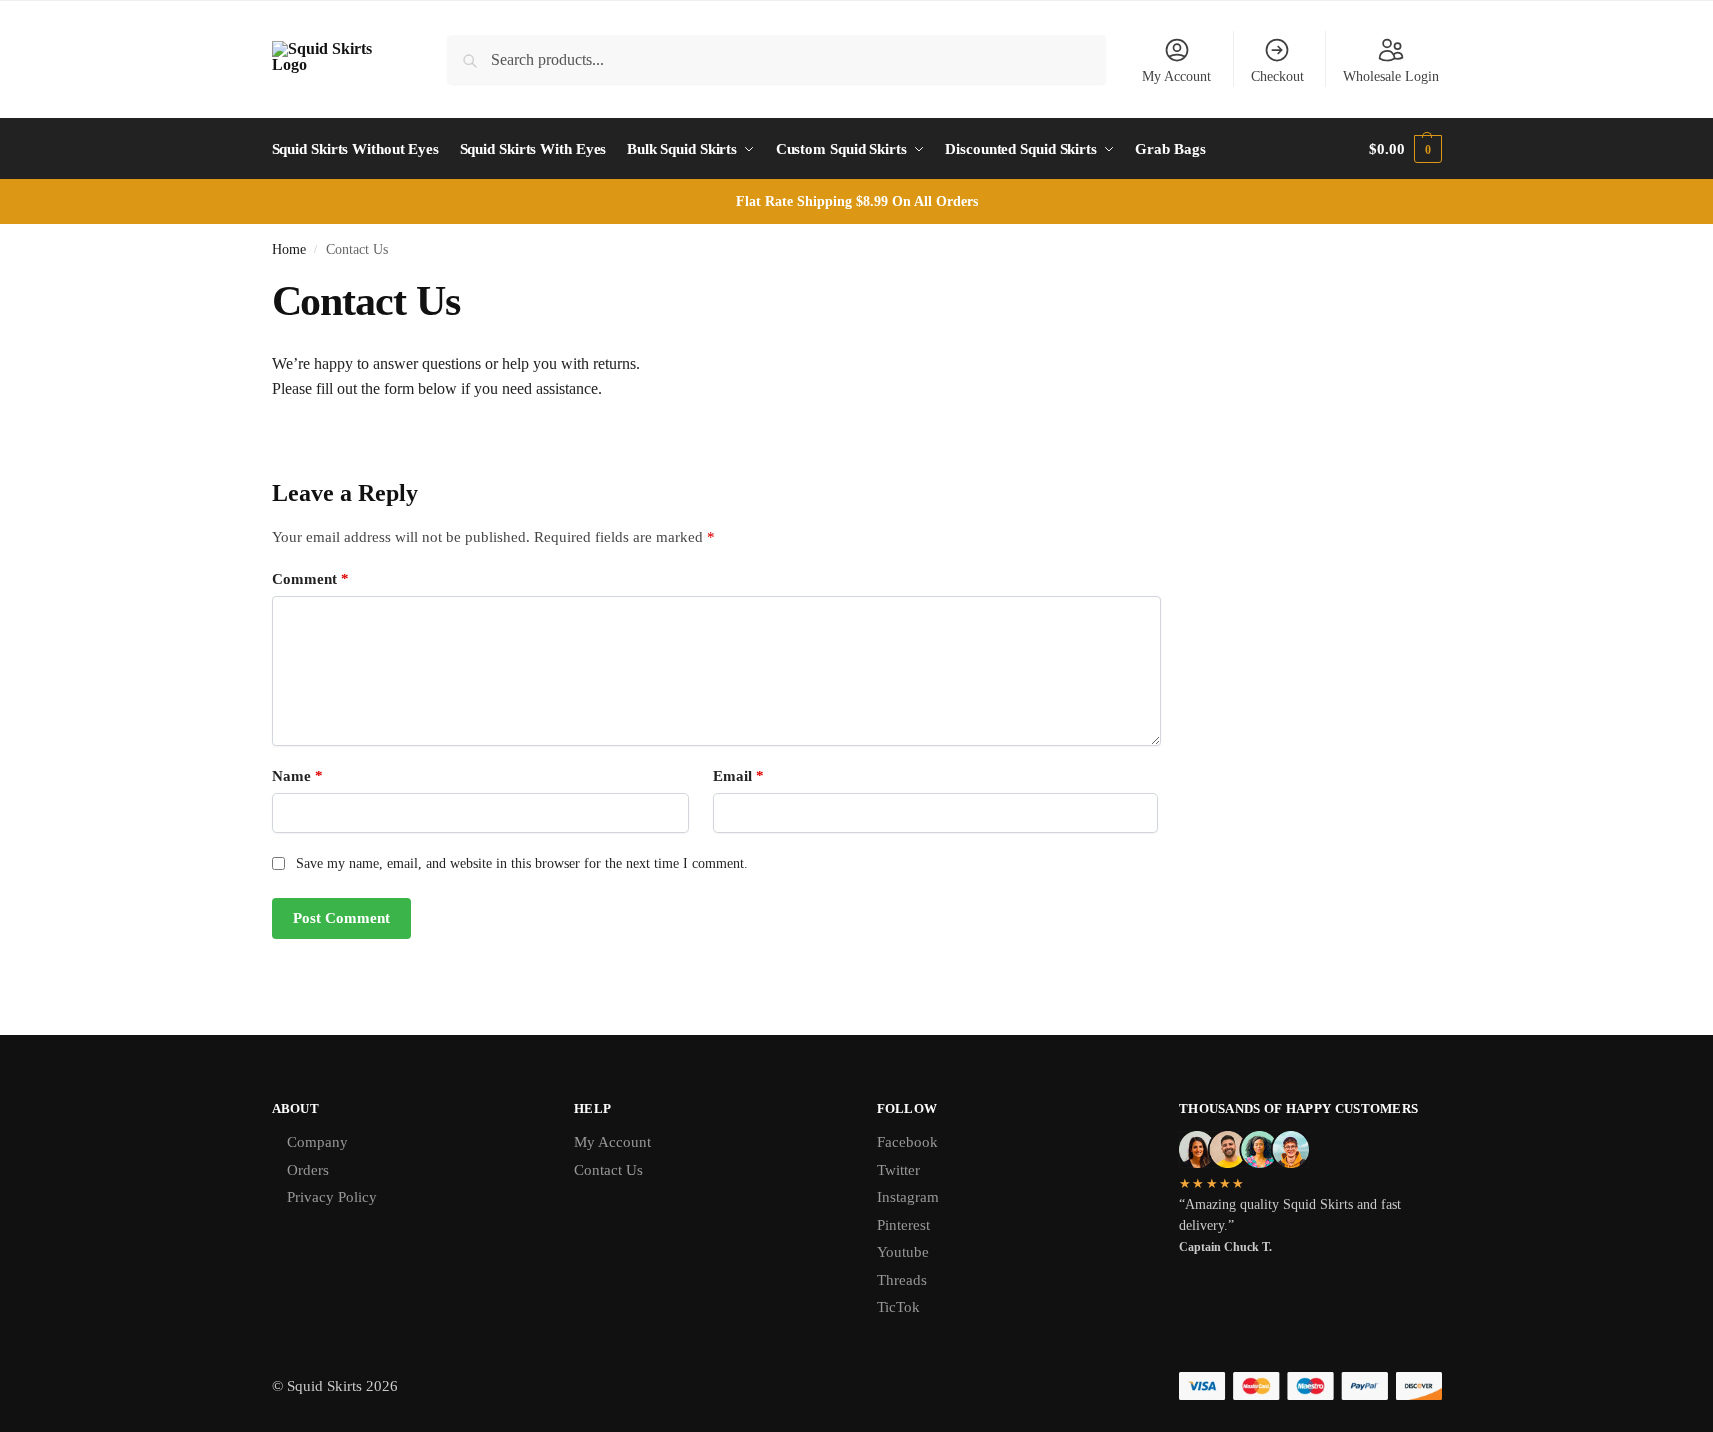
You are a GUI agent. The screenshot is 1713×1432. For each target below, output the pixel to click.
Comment (310, 579)
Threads (902, 1280)
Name (297, 776)
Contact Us (608, 1170)
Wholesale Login (1391, 76)
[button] (1405, 149)
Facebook (907, 1142)
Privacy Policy (332, 1197)
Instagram (908, 1197)
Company (317, 1142)
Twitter (898, 1170)
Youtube (903, 1252)
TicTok (898, 1307)
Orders (308, 1170)
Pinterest (903, 1225)
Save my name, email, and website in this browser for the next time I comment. (522, 863)
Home (289, 249)
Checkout (1277, 76)
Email (738, 776)
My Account (1176, 76)
